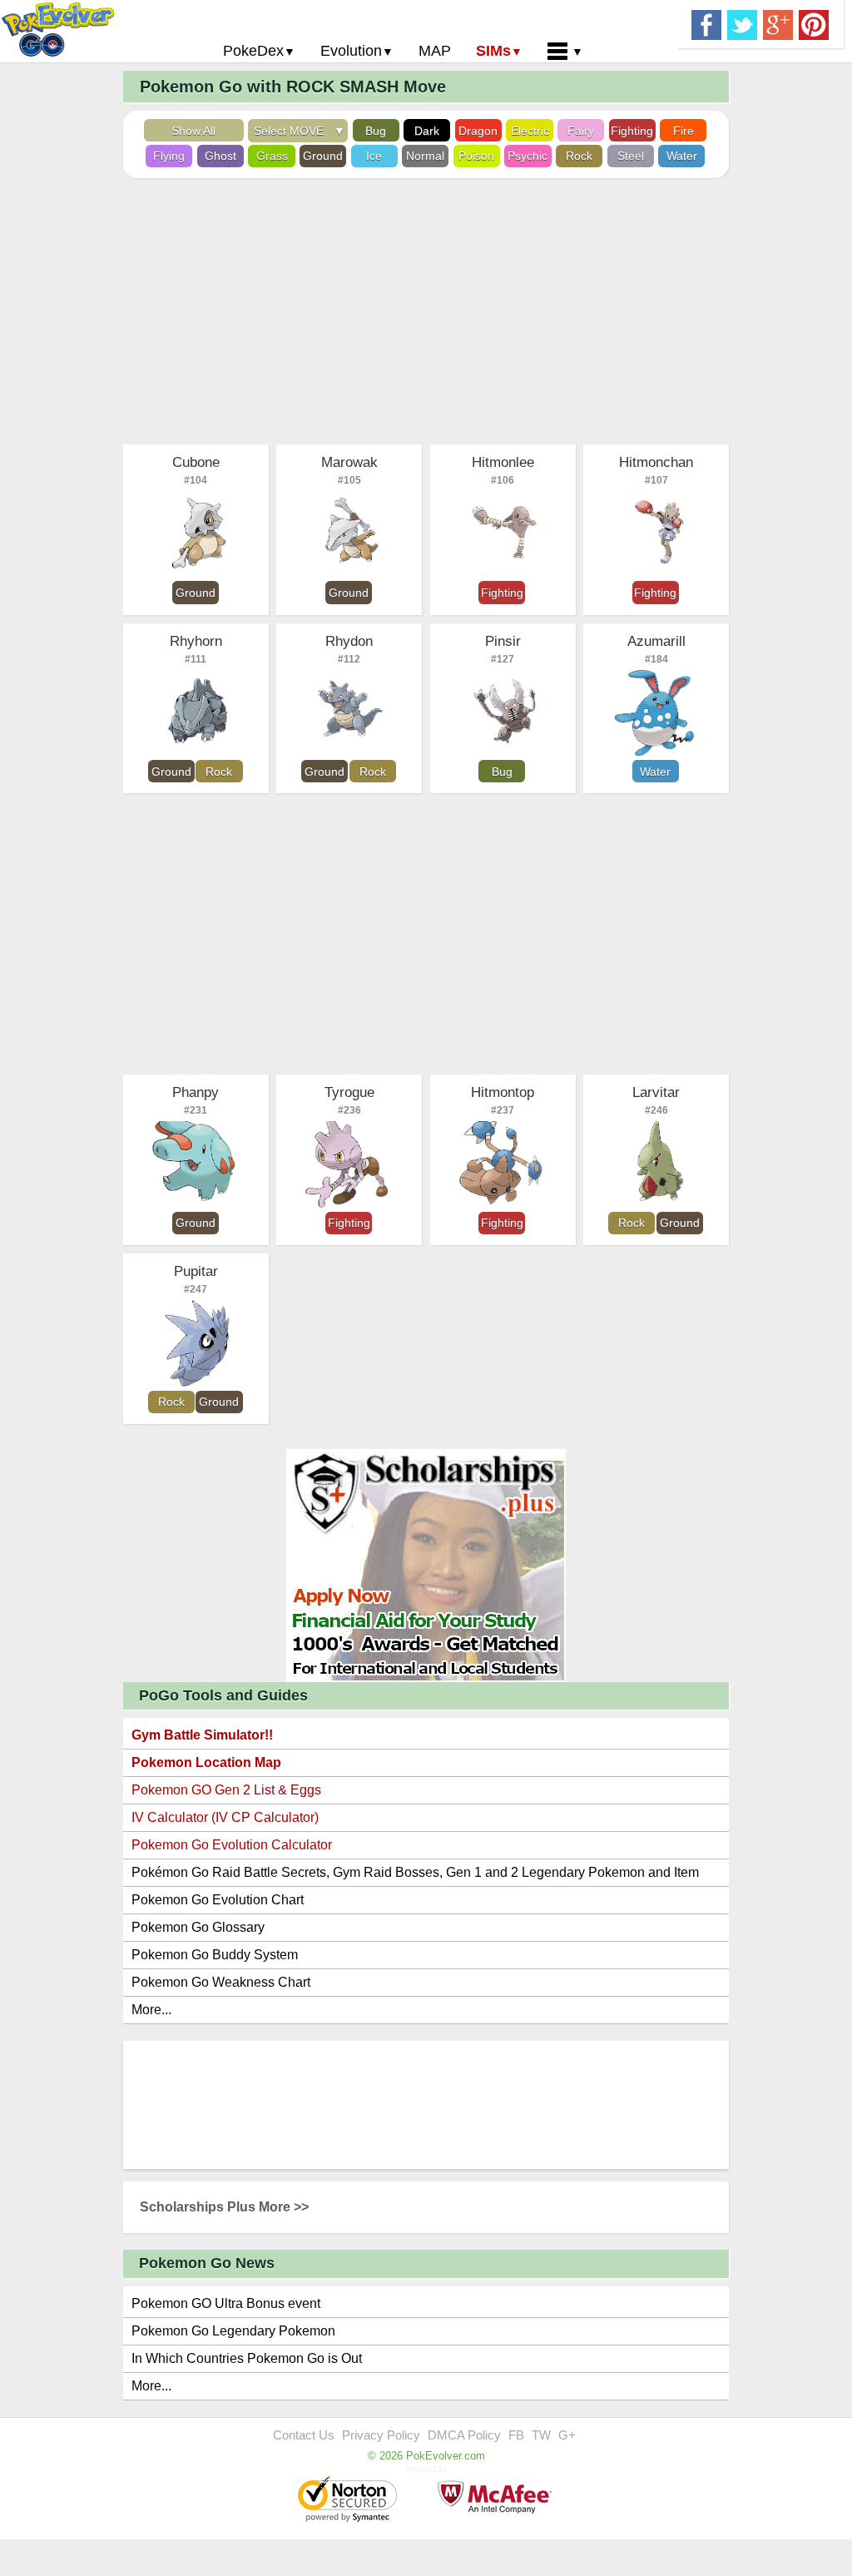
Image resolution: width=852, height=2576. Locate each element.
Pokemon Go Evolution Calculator (232, 1845)
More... (151, 2010)
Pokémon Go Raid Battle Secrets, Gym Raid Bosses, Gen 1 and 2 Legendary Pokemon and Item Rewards (415, 1876)
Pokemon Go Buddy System (215, 1955)
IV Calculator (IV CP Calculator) (225, 1817)
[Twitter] (742, 23)
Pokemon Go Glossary (198, 1927)
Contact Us (304, 2435)
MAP (435, 51)
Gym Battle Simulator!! (202, 1735)
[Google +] (778, 23)
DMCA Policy (464, 2435)
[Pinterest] (814, 23)
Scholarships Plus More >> (224, 2207)
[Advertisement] (426, 311)
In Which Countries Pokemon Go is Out (247, 2358)
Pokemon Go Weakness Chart (221, 1982)
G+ (567, 2435)
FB (516, 2435)
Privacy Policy (381, 2435)
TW (541, 2435)
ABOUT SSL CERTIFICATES (349, 2500)
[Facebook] (706, 23)
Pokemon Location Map (206, 1762)
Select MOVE (292, 131)
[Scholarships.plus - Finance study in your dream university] (426, 1564)
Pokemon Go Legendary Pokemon (233, 2331)
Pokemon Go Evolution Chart (218, 1900)
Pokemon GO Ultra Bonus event (226, 2303)
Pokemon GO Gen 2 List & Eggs (226, 1790)
